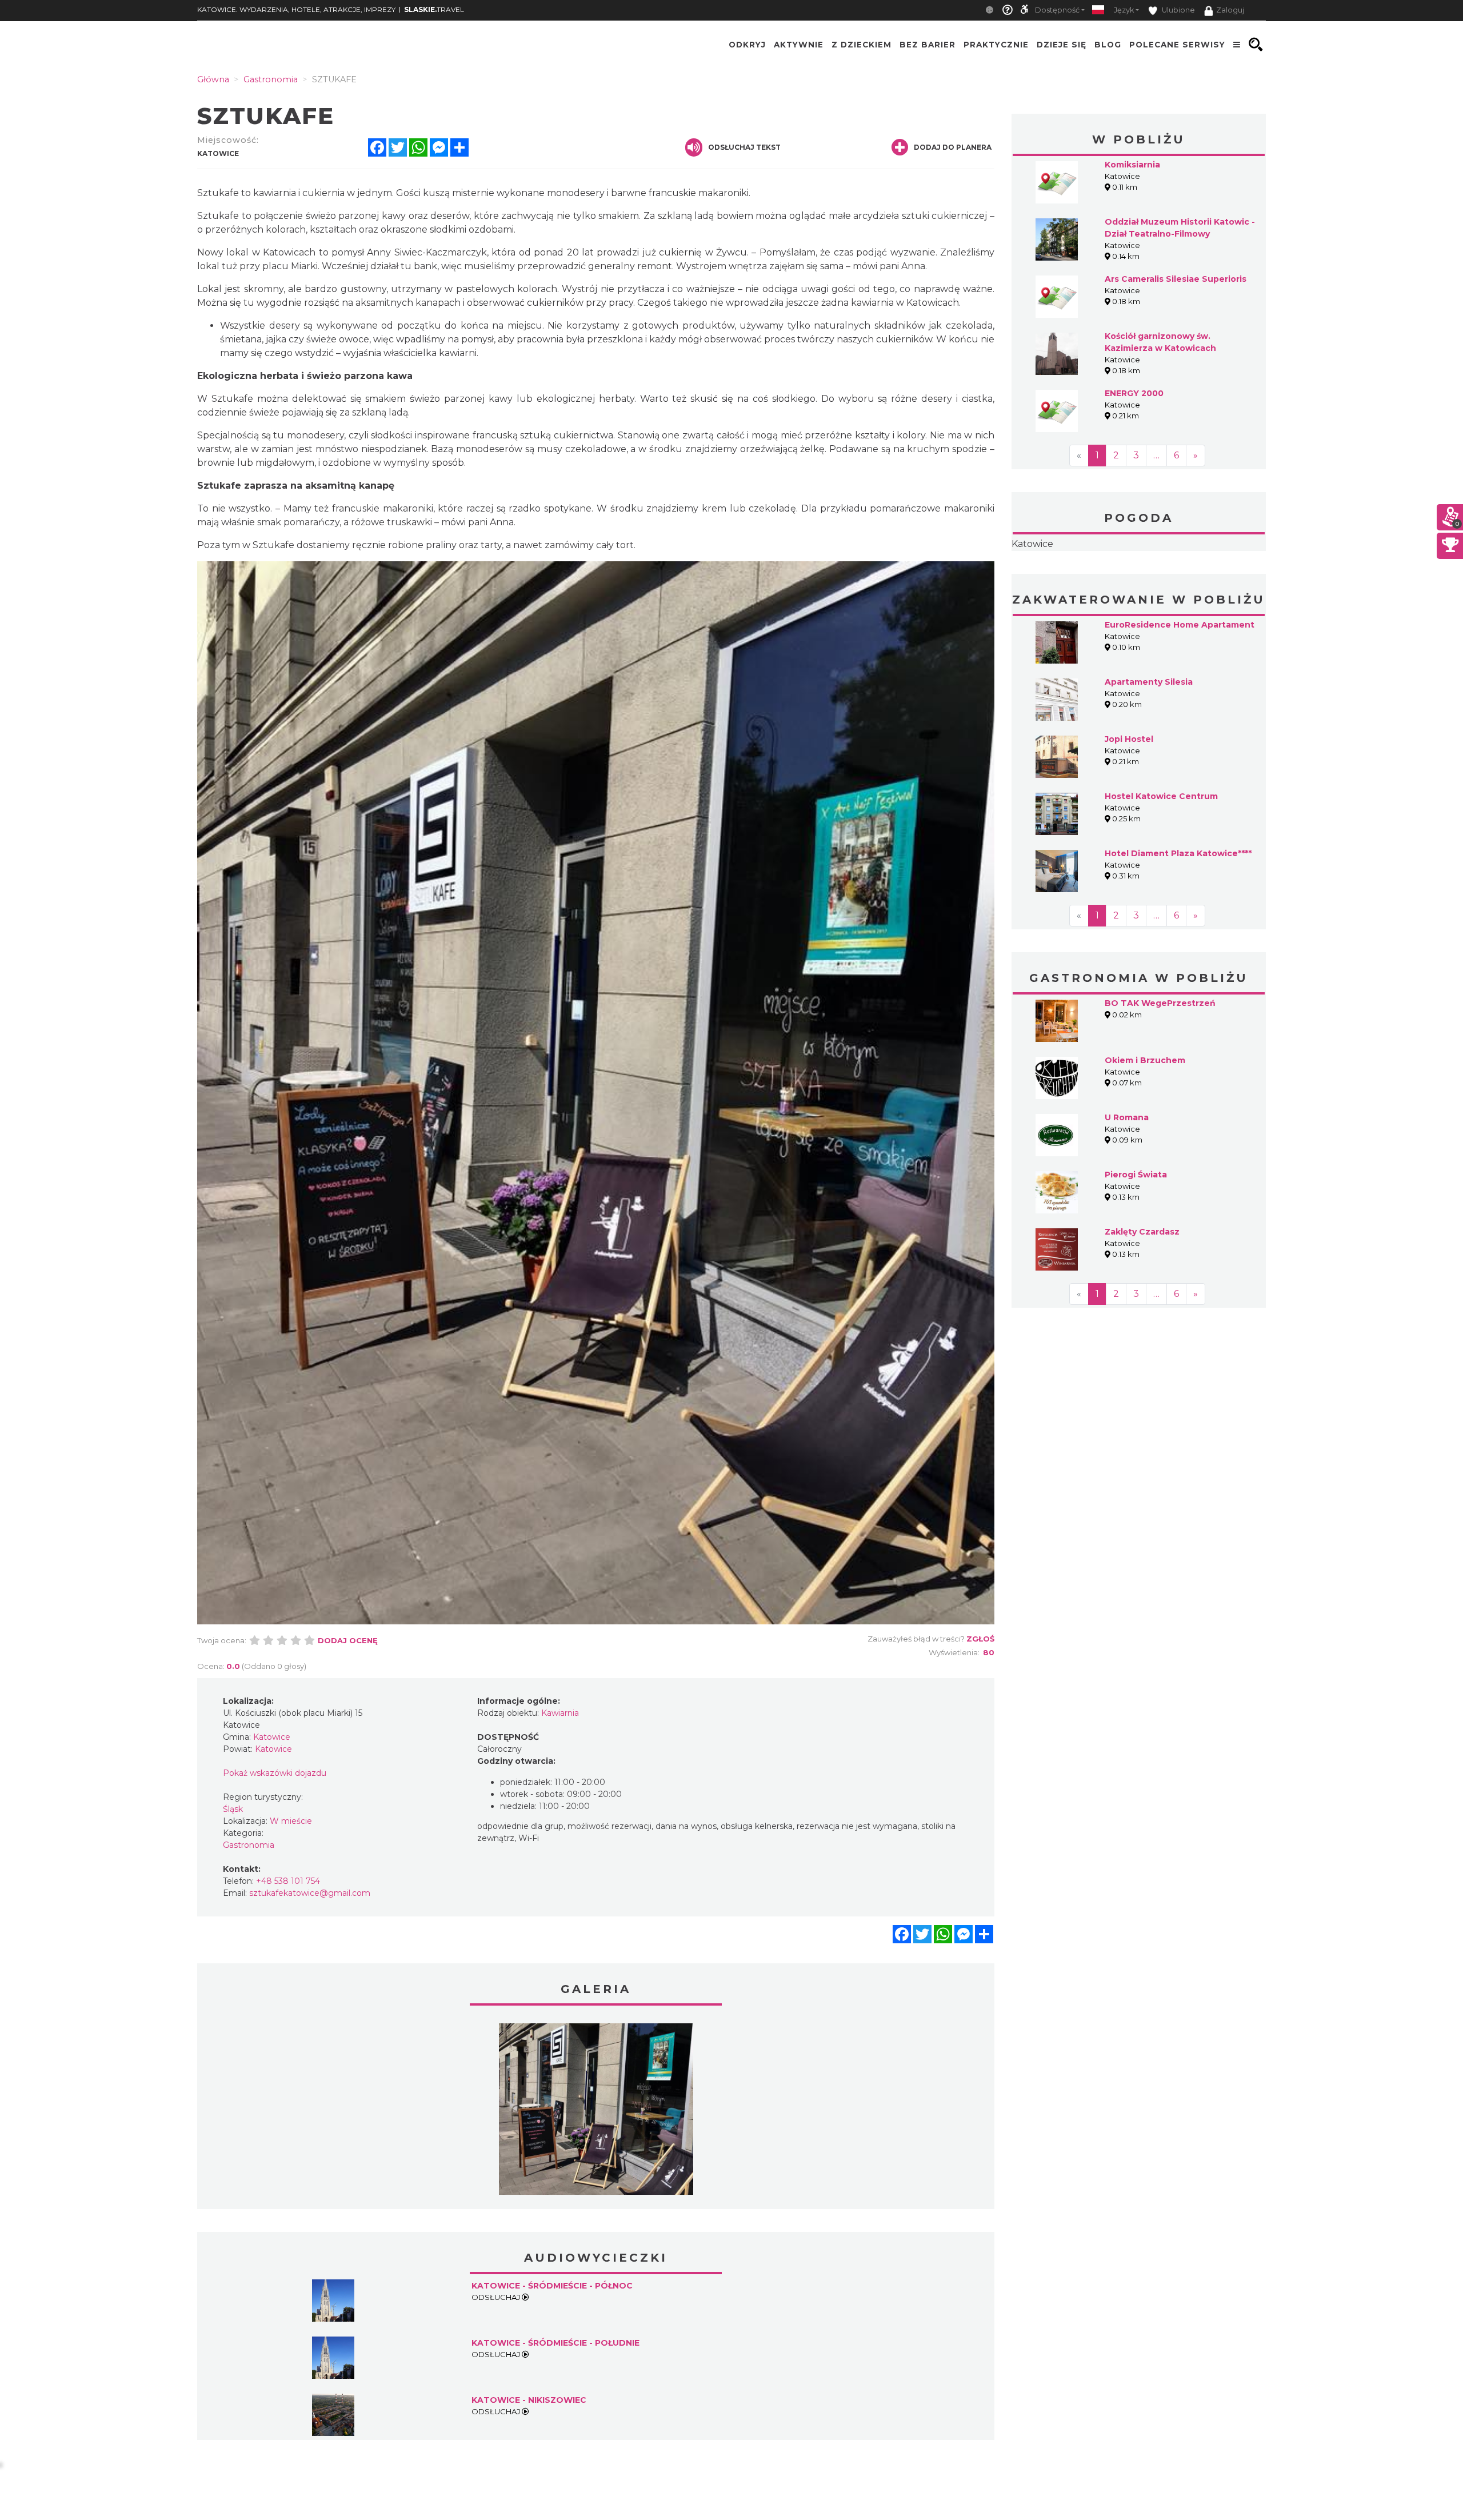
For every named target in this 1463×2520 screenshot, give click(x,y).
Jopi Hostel (1129, 739)
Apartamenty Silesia (1149, 682)
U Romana (1127, 1117)
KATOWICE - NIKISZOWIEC (529, 2400)
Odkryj (747, 45)
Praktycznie (996, 45)
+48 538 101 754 (288, 1881)
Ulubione (1178, 10)
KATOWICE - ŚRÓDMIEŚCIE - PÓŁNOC (552, 2286)
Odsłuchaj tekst (744, 147)
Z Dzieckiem (862, 45)
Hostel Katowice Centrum (1161, 796)
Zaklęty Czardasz (1142, 1232)
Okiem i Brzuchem (1145, 1060)
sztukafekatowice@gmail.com (310, 1893)
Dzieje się (1062, 45)
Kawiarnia (560, 1713)
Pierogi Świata (1136, 1175)
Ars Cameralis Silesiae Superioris (1176, 279)
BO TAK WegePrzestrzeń (1160, 1003)
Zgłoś (980, 1639)
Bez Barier (928, 45)
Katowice (1032, 544)
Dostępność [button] (1057, 10)
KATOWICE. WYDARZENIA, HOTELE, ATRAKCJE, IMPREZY (296, 9)
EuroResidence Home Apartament (1180, 625)
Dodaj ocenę (348, 1640)
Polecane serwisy (1177, 45)
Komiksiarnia (1132, 165)
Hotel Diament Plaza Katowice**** (1178, 853)
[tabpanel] (596, 2112)
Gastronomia (249, 1845)
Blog (1108, 45)
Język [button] (1124, 10)
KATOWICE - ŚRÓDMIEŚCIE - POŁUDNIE (555, 2343)
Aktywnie (799, 45)
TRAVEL (434, 9)
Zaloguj (1230, 10)
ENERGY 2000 (1134, 393)
